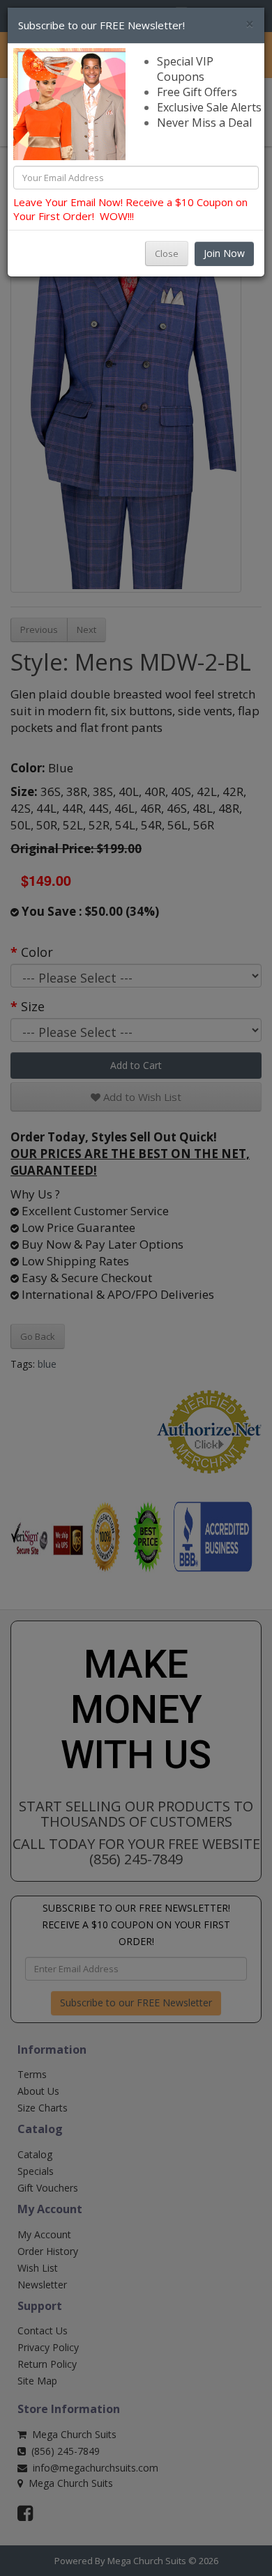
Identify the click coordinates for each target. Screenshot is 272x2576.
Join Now (224, 253)
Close (167, 253)
